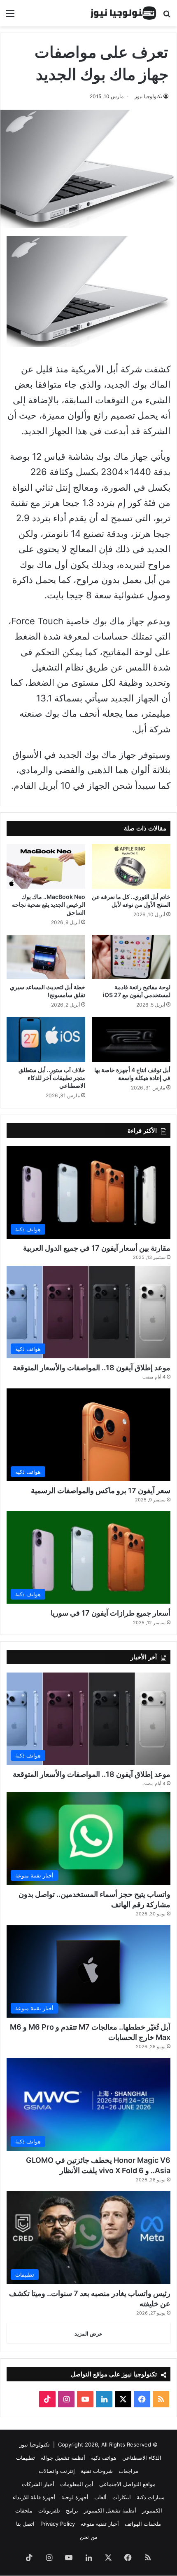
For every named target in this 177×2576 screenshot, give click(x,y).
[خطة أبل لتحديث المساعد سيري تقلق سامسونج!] (46, 957)
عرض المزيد (88, 2334)
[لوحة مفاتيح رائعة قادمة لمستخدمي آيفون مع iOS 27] (131, 957)
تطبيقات (26, 2458)
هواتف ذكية (104, 2458)
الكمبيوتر (152, 2510)
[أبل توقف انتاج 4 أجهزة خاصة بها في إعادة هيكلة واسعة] (131, 1040)
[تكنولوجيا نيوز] (123, 13)
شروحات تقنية (97, 2471)
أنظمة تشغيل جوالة (63, 2458)
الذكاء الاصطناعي (142, 2458)
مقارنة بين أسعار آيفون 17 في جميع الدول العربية (97, 1248)
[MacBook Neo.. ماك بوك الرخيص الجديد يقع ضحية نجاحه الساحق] (46, 866)
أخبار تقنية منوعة (100, 2524)
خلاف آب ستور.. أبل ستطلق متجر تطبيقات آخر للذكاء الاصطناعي (52, 1078)
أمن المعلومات (77, 2484)
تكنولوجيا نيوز (148, 96)
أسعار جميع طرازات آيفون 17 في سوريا (111, 1613)
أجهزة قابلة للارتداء (34, 2497)
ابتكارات (122, 2497)
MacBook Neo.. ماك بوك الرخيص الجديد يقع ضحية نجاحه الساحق (49, 905)
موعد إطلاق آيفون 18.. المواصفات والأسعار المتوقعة (92, 1368)
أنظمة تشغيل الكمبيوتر (110, 2510)
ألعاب (100, 2497)
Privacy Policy (58, 2524)
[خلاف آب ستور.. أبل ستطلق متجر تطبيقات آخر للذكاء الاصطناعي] (46, 1040)
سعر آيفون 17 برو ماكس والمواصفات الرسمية (101, 1490)
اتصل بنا (25, 2524)
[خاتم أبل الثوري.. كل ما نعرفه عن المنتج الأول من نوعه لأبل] (131, 866)
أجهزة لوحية (75, 2497)
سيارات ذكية (151, 2497)
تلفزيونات (49, 2510)
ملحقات (24, 2510)
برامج (72, 2510)
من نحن (89, 2537)
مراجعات (128, 2471)
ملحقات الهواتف (143, 2524)
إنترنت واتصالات (57, 2471)
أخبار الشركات (38, 2484)
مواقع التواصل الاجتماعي (127, 2484)
